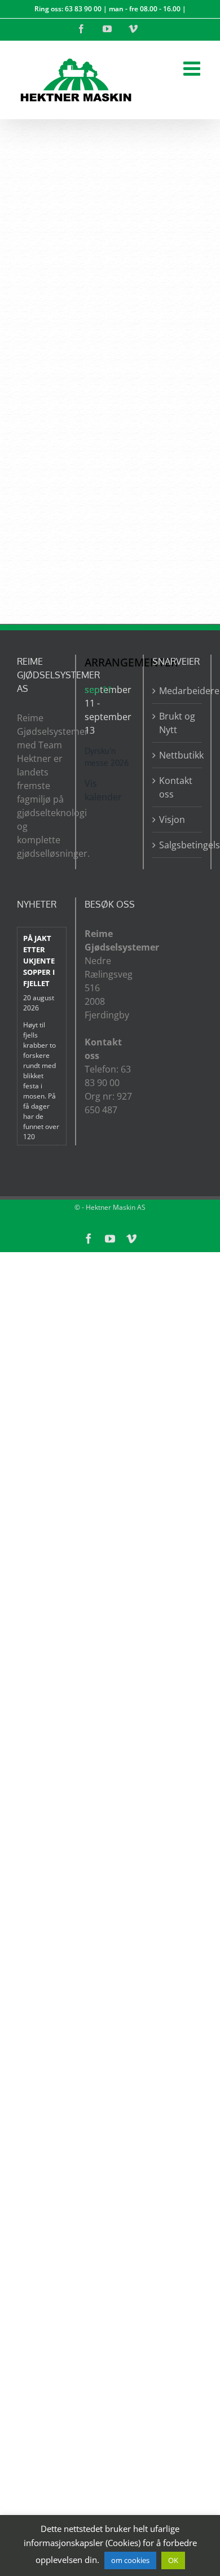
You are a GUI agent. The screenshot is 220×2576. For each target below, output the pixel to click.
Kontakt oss (176, 787)
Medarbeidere (178, 691)
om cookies (130, 2560)
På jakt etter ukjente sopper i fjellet (39, 960)
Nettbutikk (178, 755)
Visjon (172, 820)
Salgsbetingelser (178, 845)
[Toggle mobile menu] (193, 68)
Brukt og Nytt (177, 723)
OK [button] (173, 2560)
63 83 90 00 (83, 9)
